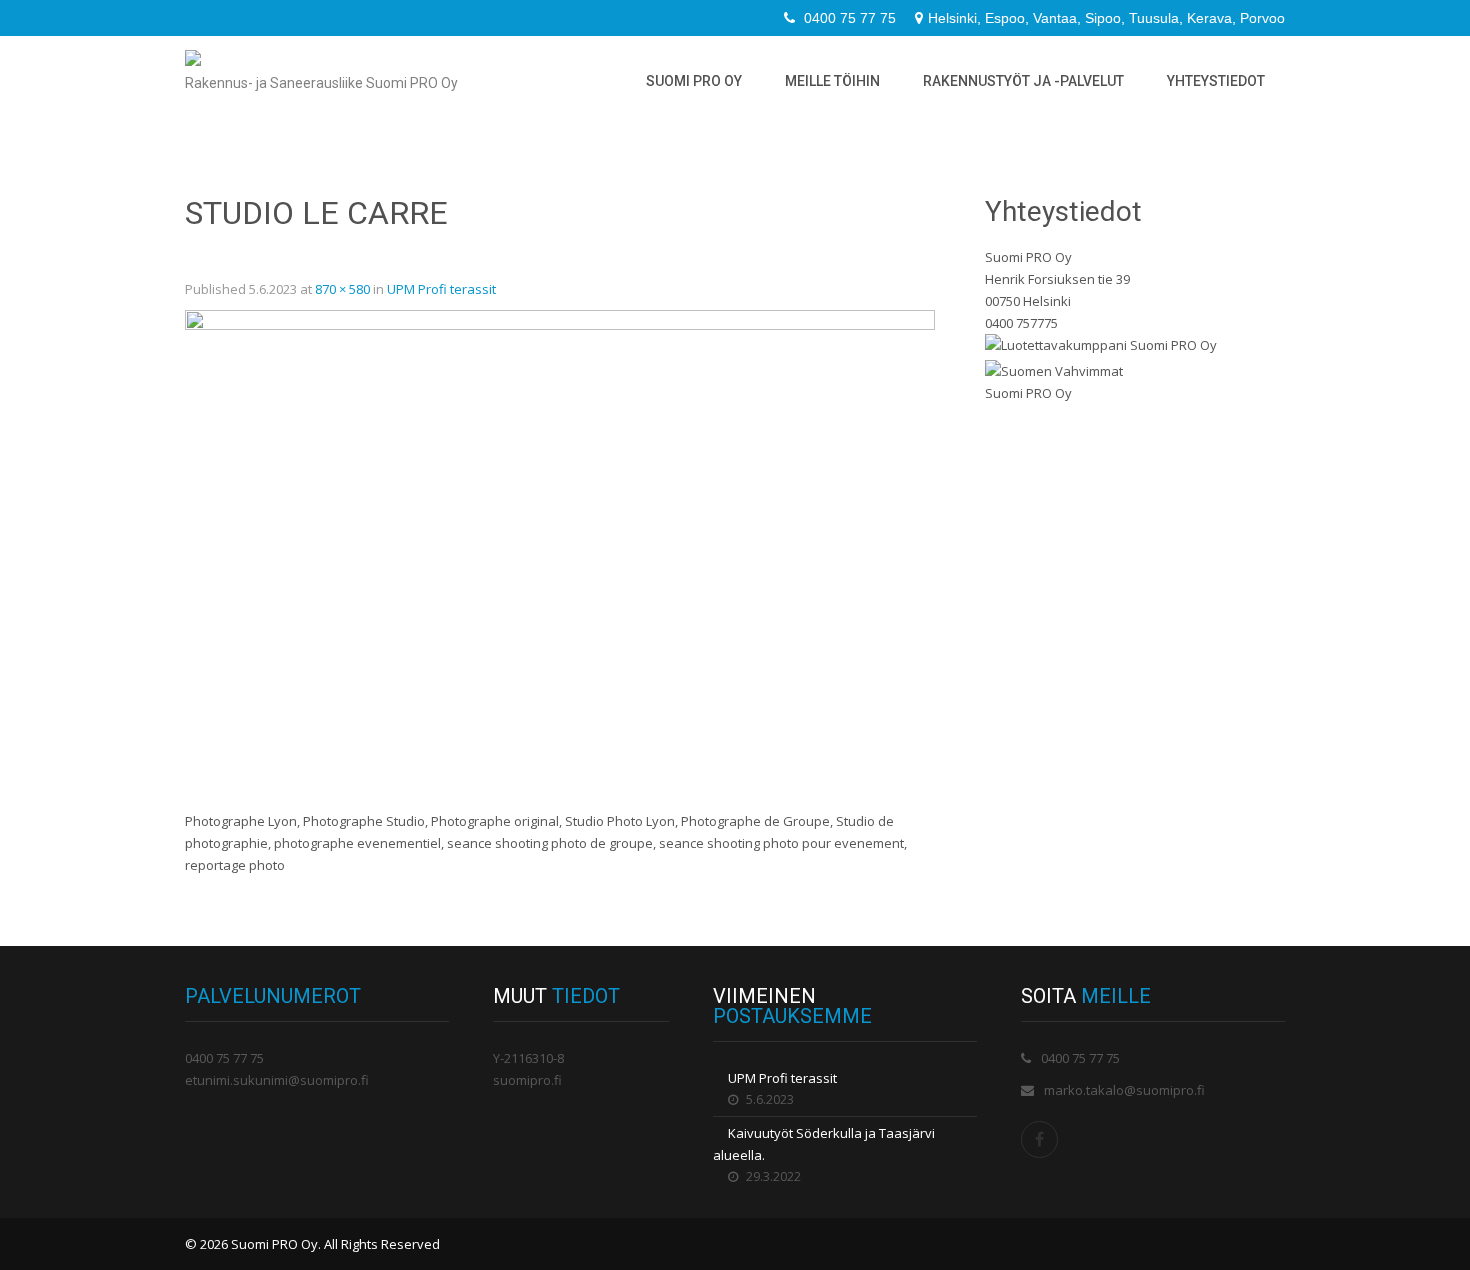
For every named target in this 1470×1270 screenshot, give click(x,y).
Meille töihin (832, 81)
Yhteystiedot (1216, 81)
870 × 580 (342, 289)
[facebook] (189, 18)
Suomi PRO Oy (694, 81)
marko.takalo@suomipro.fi (1124, 1090)
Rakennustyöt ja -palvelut (1023, 81)
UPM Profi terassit (441, 289)
